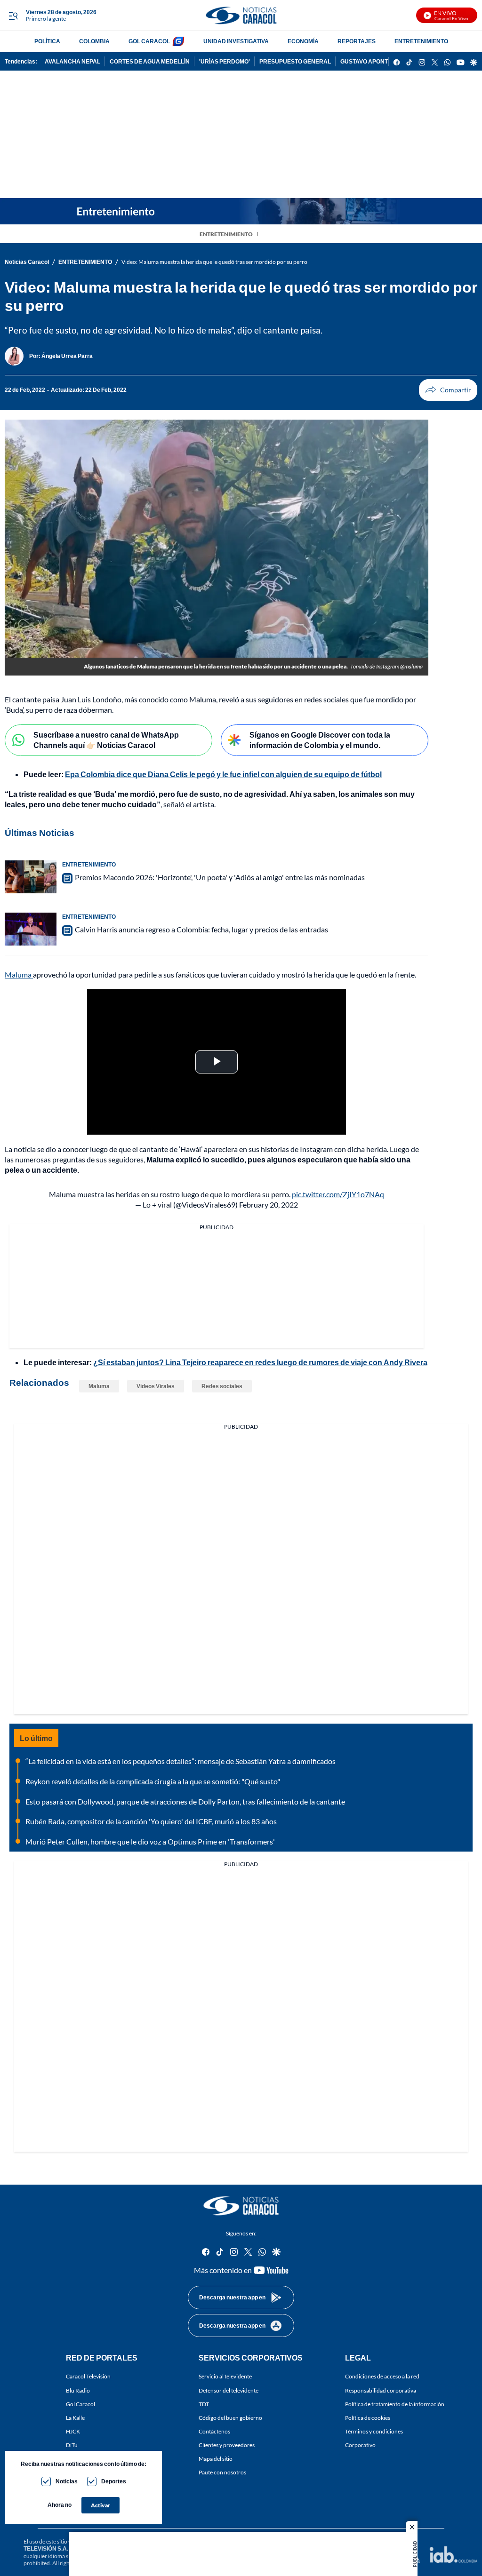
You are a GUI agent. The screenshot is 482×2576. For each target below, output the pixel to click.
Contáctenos (214, 2431)
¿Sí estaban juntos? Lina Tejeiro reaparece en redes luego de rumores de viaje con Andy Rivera (260, 1362)
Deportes (114, 2481)
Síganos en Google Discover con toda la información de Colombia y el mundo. (320, 740)
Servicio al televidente (225, 2376)
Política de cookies (368, 2417)
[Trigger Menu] (13, 16)
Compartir (448, 390)
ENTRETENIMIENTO (421, 41)
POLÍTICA (47, 41)
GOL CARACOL (149, 41)
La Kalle (75, 2417)
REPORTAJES (357, 41)
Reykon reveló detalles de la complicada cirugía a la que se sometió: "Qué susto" (153, 1781)
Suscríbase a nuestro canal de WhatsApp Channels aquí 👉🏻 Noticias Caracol (106, 740)
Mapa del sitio (216, 2459)
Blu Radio (78, 2390)
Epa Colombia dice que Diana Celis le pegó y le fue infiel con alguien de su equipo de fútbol (223, 774)
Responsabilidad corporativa (381, 2390)
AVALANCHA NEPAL (72, 61)
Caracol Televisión (88, 2376)
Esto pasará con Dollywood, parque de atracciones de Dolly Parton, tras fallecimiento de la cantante (185, 1801)
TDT (204, 2404)
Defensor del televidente (229, 2390)
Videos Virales (156, 1386)
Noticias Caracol (27, 262)
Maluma (19, 974)
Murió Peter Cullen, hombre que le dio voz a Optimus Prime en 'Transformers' (150, 1841)
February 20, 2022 (269, 1205)
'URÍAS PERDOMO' (225, 61)
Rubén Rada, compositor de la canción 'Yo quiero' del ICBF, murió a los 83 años (151, 1821)
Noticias (67, 2481)
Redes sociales (222, 1386)
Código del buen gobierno (230, 2417)
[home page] (241, 15)
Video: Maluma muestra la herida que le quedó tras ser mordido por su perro (214, 262)
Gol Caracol (80, 2404)
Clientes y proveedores (227, 2445)
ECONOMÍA (303, 41)
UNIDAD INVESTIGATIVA (236, 41)
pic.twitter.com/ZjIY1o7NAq (338, 1194)
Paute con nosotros (222, 2472)
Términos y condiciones (374, 2431)
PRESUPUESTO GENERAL (295, 61)
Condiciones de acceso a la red (382, 2376)
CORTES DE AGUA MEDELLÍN (150, 61)
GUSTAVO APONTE (366, 61)
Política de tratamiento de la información (395, 2404)
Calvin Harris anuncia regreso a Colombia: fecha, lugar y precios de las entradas (201, 929)
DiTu (72, 2445)
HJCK (73, 2431)
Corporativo (360, 2445)
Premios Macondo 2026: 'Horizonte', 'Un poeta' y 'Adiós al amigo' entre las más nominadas (220, 877)
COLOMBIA (94, 41)
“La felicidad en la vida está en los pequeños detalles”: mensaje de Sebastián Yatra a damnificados (181, 1761)
